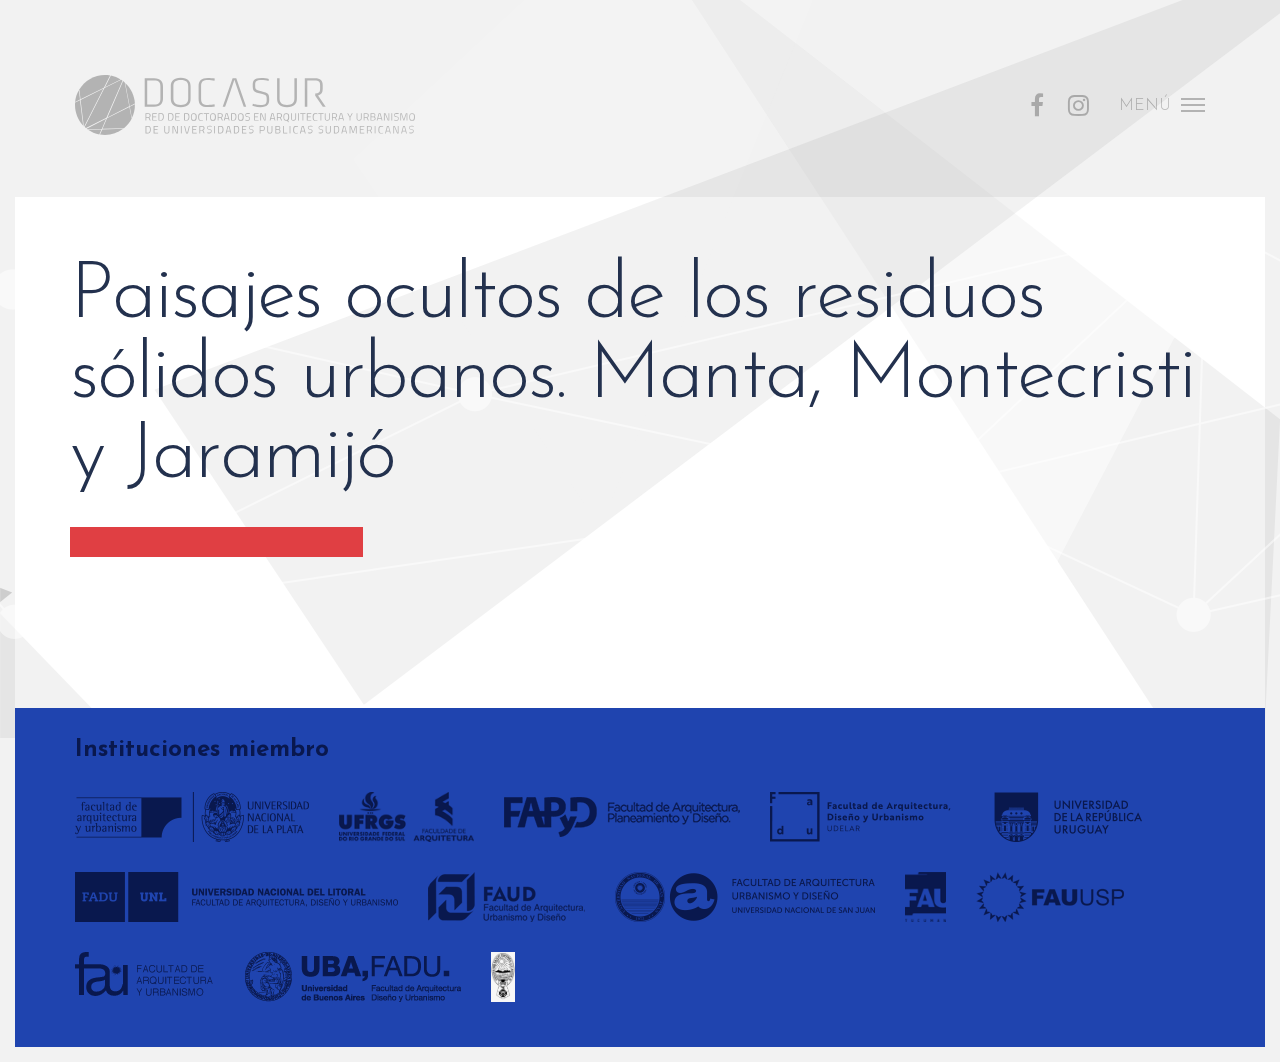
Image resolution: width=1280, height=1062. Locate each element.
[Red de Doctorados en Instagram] (1078, 103)
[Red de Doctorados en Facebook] (1037, 103)
